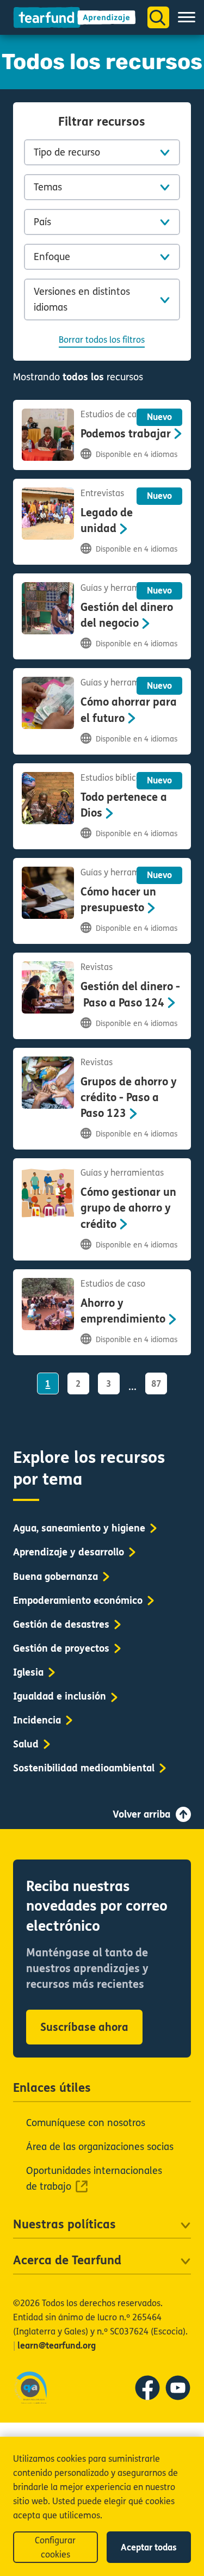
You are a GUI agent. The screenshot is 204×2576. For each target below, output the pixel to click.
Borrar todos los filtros (102, 340)
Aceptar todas (149, 2547)
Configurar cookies (55, 2547)
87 (156, 1384)
